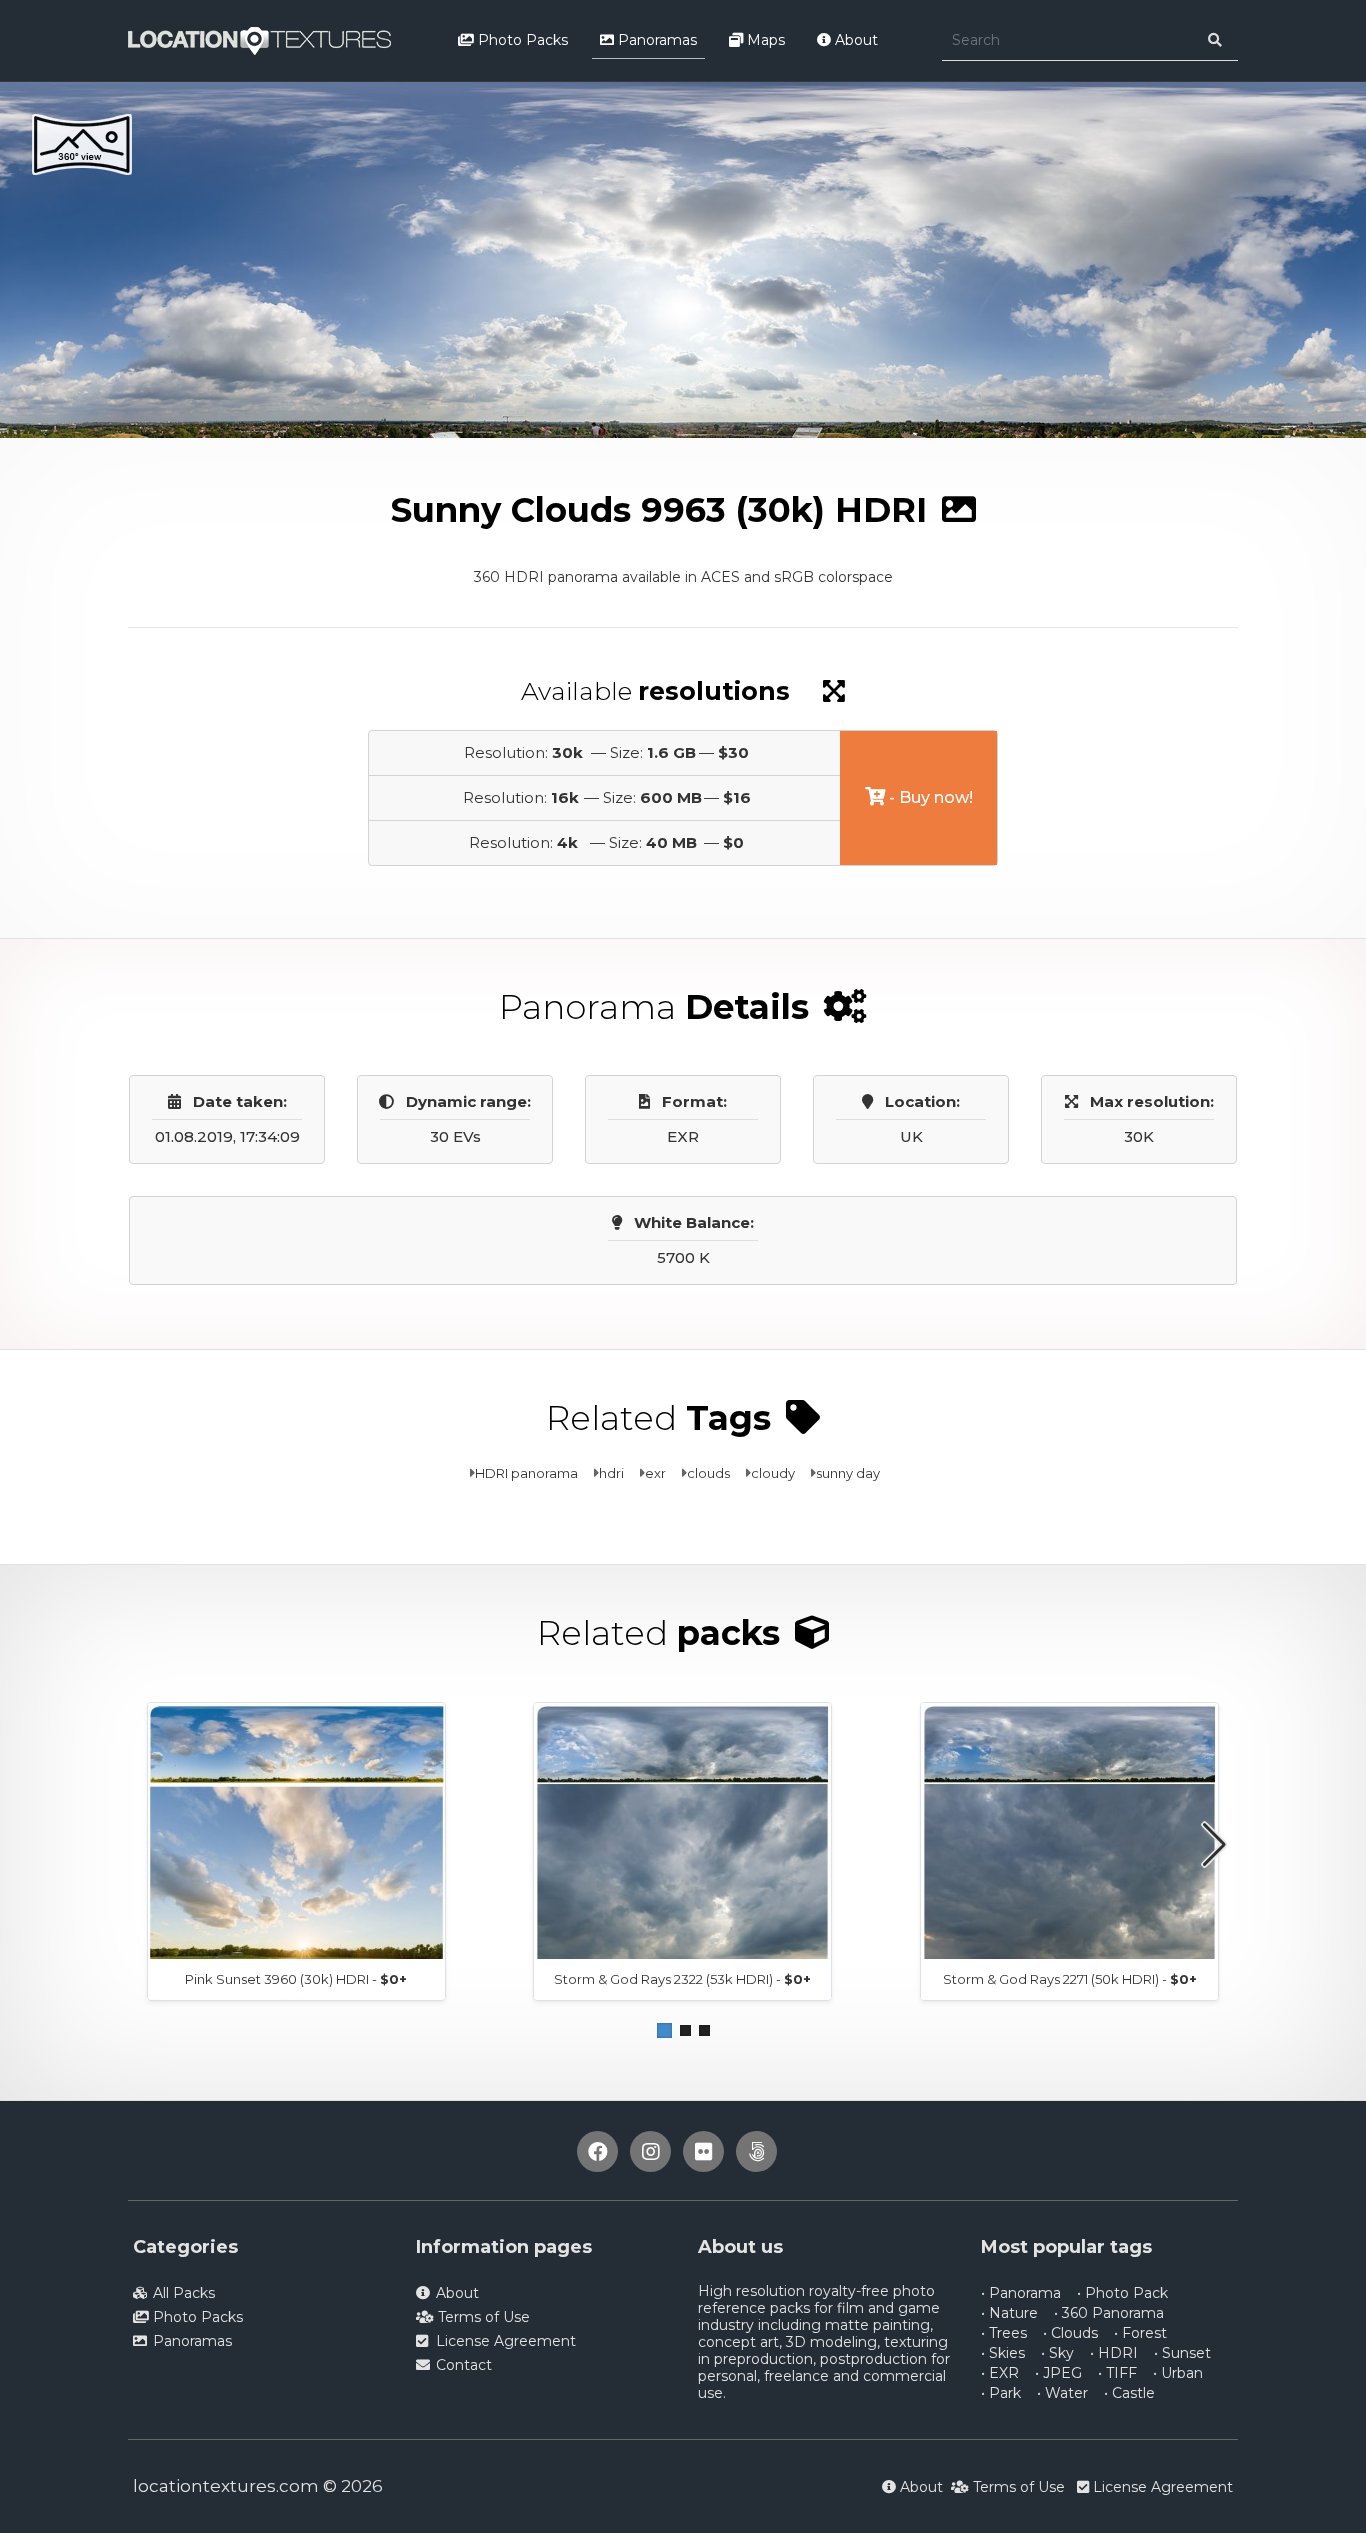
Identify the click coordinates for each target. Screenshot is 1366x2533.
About (854, 40)
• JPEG (1058, 2373)
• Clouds (1070, 2333)
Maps (764, 40)
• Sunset (1182, 2353)
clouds (708, 1473)
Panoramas (655, 40)
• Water (1062, 2393)
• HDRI (1114, 2353)
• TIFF (1117, 2373)
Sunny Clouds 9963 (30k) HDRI (479, 455)
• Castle (1129, 2393)
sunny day (848, 1473)
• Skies (1003, 2353)
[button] (664, 2030)
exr (655, 1473)
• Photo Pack (1122, 2293)
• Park (1001, 2393)
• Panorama (1021, 2293)
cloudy (773, 1473)
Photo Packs (521, 40)
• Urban (1178, 2373)
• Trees (1004, 2333)
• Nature (1009, 2313)
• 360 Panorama (1109, 2313)
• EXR (1000, 2373)
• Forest (1140, 2333)
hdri (611, 1473)
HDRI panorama (526, 1473)
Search (330, 455)
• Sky (1057, 2353)
